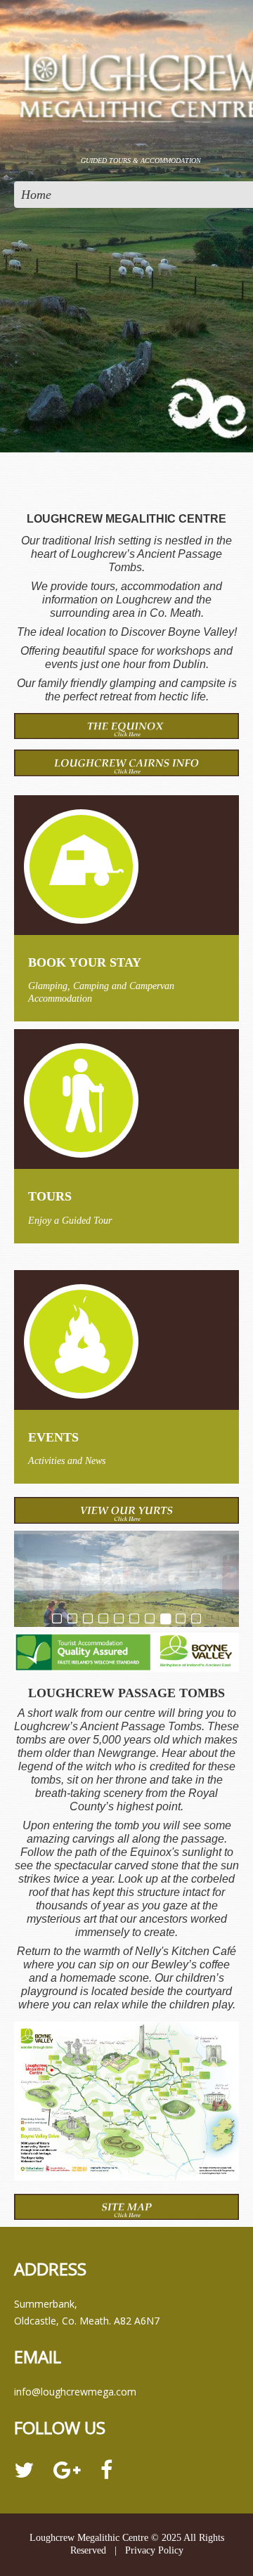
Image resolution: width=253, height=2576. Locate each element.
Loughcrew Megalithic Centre (89, 2538)
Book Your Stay (85, 962)
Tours (50, 1196)
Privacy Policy (154, 2550)
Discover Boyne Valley (177, 632)
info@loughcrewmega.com (75, 2392)
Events (53, 1437)
